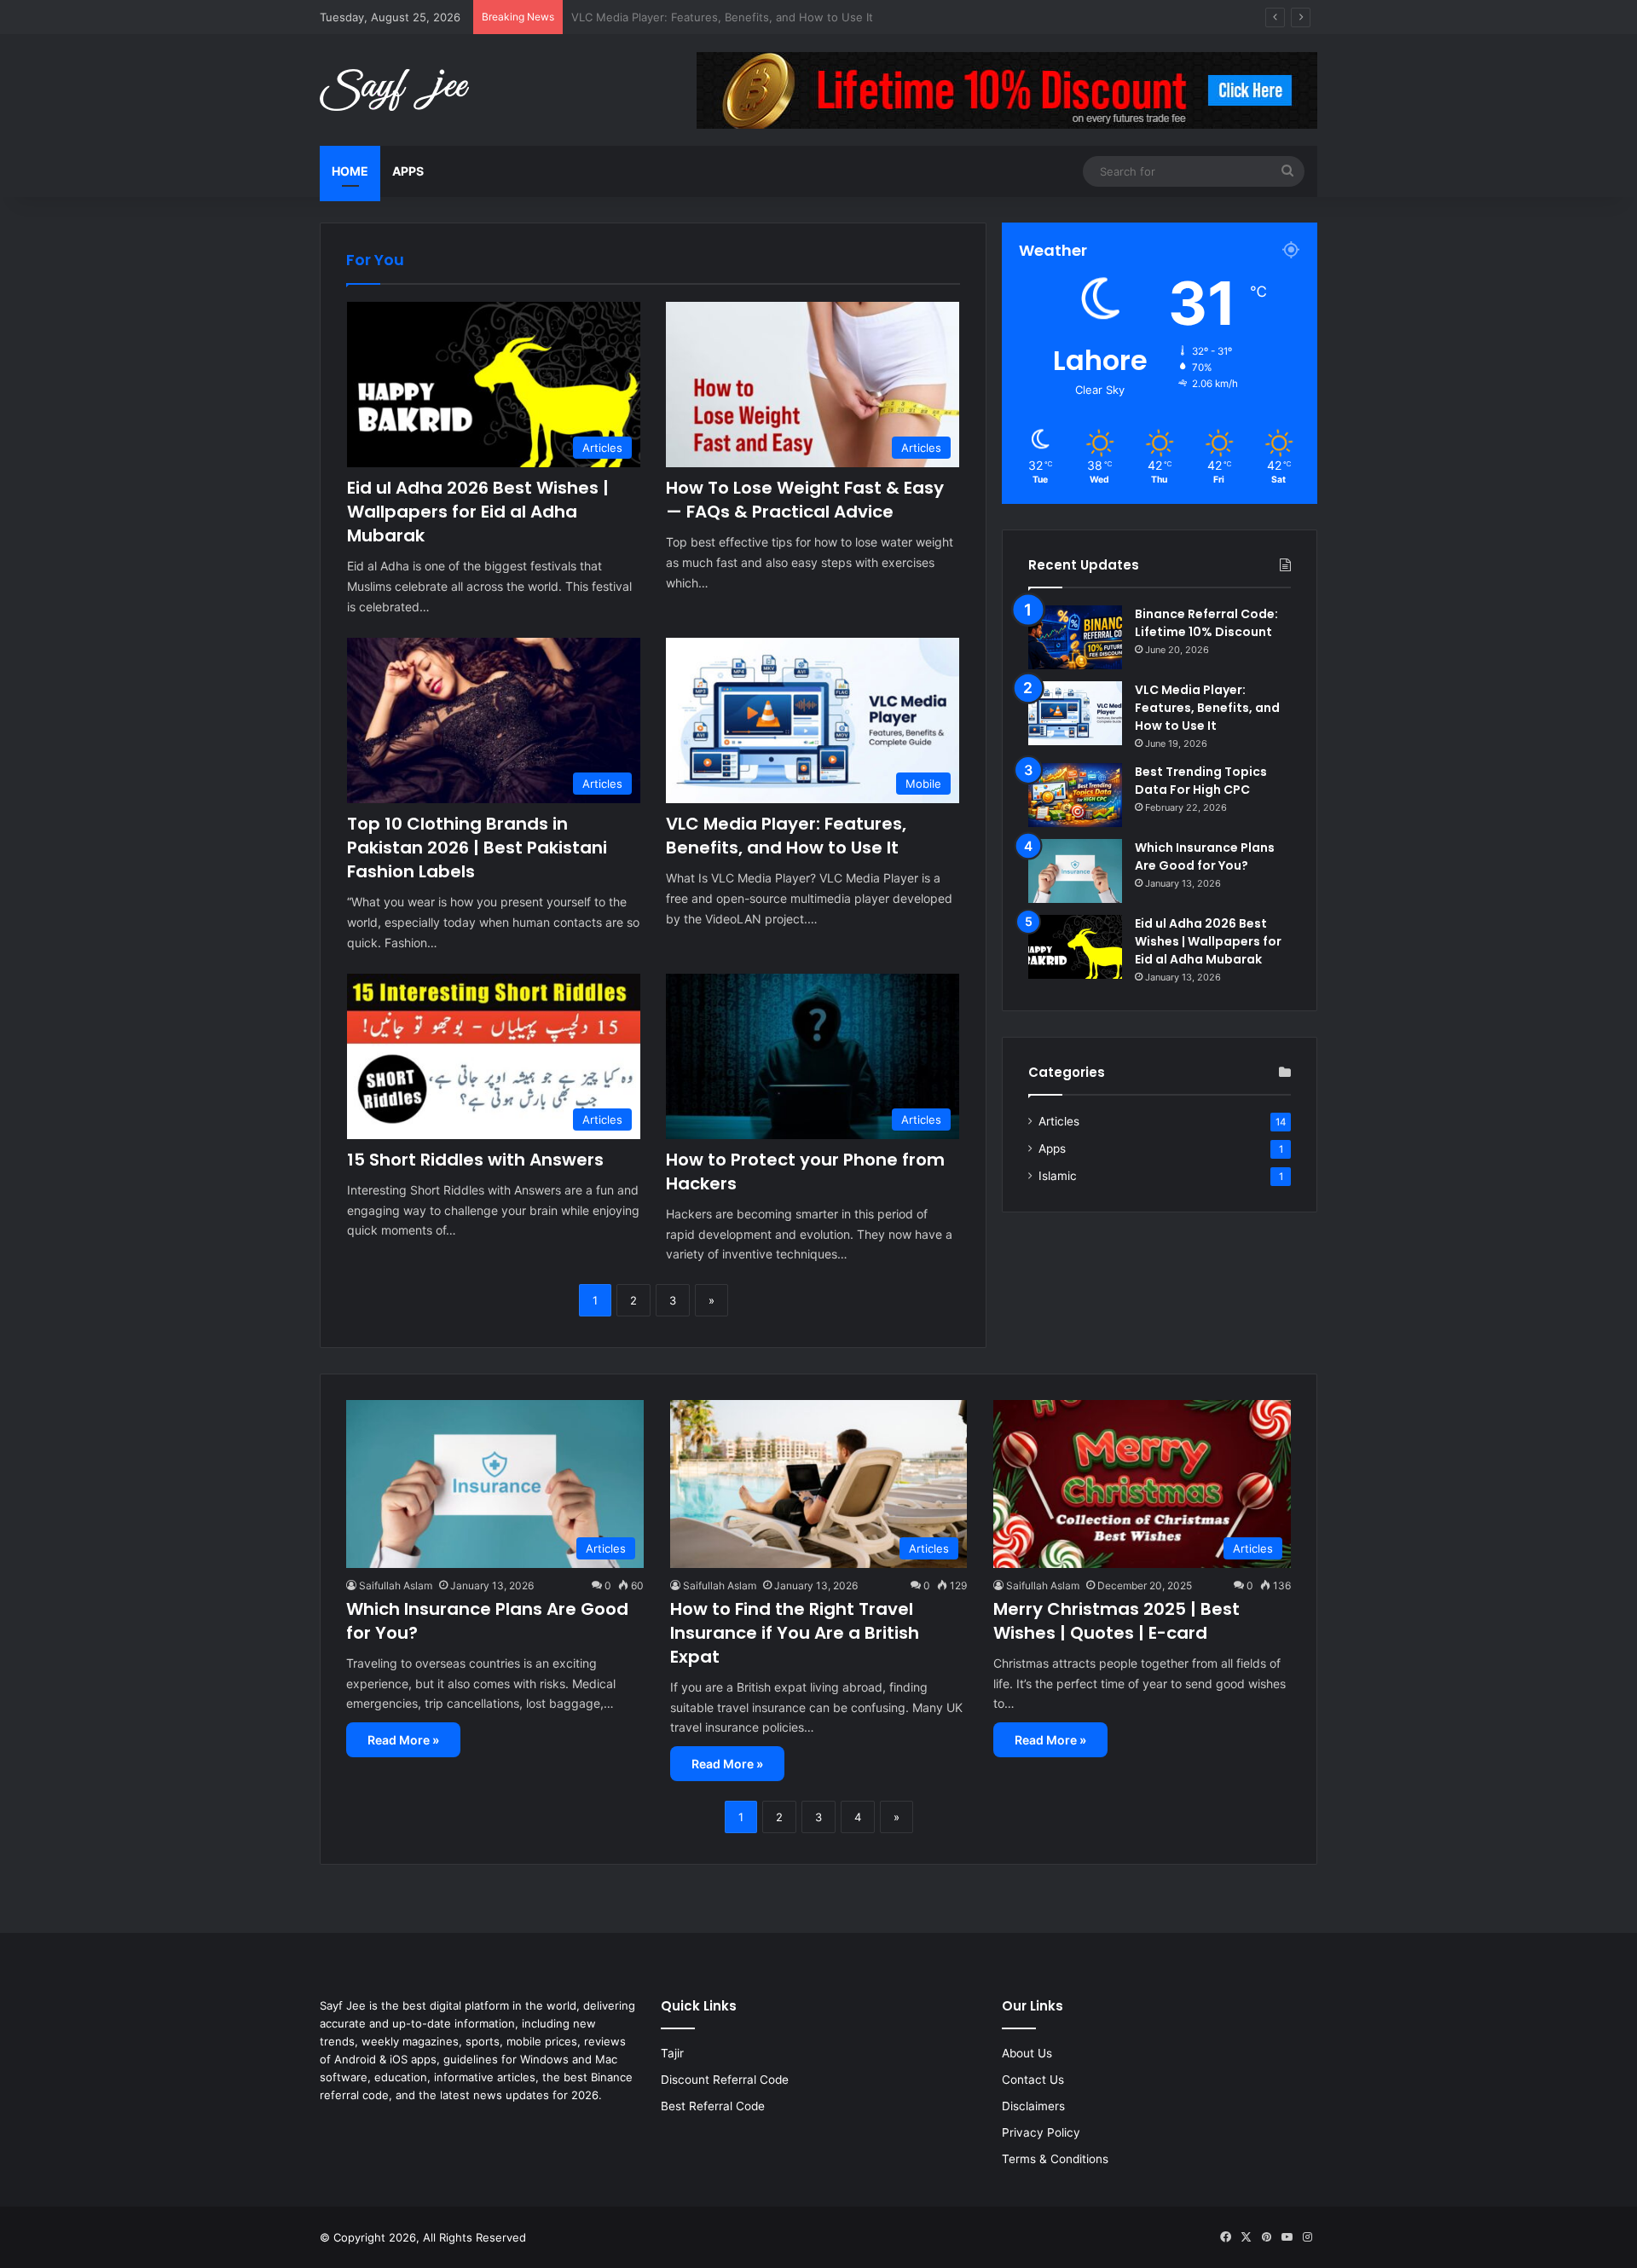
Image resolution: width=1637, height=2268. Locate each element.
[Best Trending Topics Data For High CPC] (1075, 795)
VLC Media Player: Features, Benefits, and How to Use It (786, 836)
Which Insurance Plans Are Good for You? (1205, 856)
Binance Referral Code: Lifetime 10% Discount (1206, 623)
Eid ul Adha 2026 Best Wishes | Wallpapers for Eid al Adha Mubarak (478, 512)
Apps (408, 171)
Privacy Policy (1041, 2132)
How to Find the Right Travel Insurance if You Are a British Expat (795, 1633)
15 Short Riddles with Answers (475, 1160)
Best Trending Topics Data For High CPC (678, 17)
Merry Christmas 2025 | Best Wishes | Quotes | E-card (1116, 1621)
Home (350, 171)
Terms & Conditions (1055, 2159)
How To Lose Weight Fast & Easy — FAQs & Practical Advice (805, 500)
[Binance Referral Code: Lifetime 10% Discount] (1075, 637)
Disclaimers (1033, 2106)
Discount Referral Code (725, 2080)
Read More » (403, 1740)
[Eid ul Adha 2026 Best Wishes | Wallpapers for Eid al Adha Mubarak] (1075, 947)
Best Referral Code (713, 2106)
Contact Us (1033, 2080)
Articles (1059, 1121)
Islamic (1058, 1176)
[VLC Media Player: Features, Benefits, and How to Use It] (1075, 713)
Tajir (672, 2053)
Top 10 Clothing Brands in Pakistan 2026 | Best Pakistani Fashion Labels (477, 848)
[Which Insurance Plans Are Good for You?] (1075, 871)
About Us (1027, 2053)
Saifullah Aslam (396, 1585)
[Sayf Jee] (394, 90)
